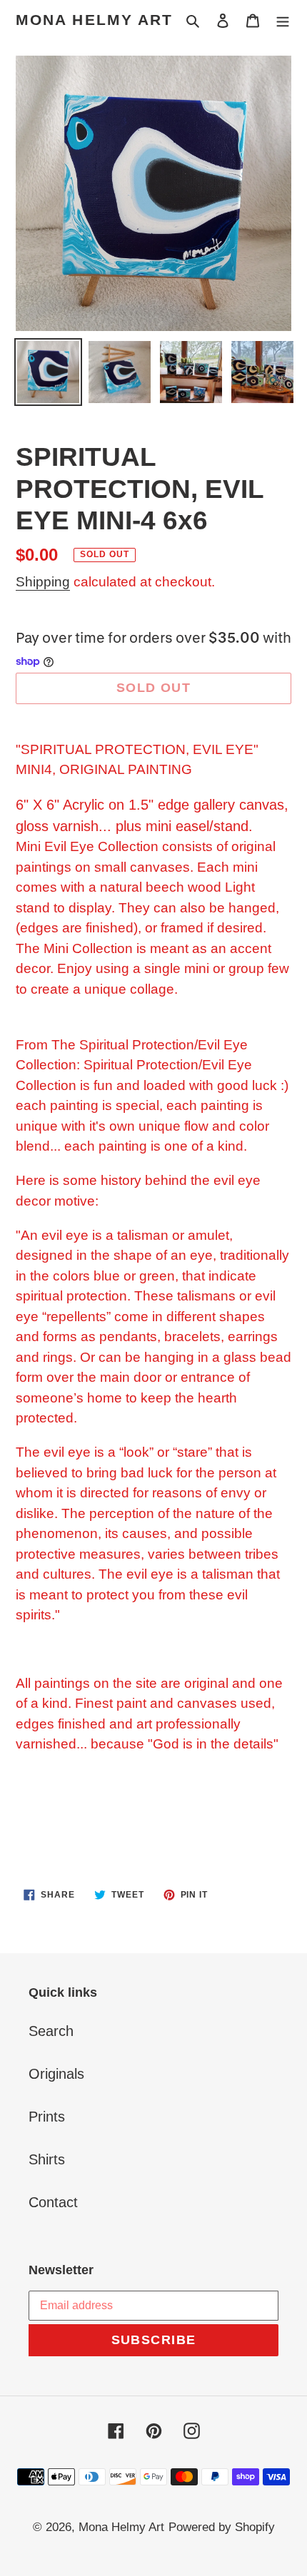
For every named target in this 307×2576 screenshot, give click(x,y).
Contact (53, 2202)
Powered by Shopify (222, 2527)
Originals (56, 2074)
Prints (47, 2117)
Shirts (47, 2159)
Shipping (43, 582)
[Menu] (283, 20)
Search (51, 2031)
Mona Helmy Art (94, 20)
